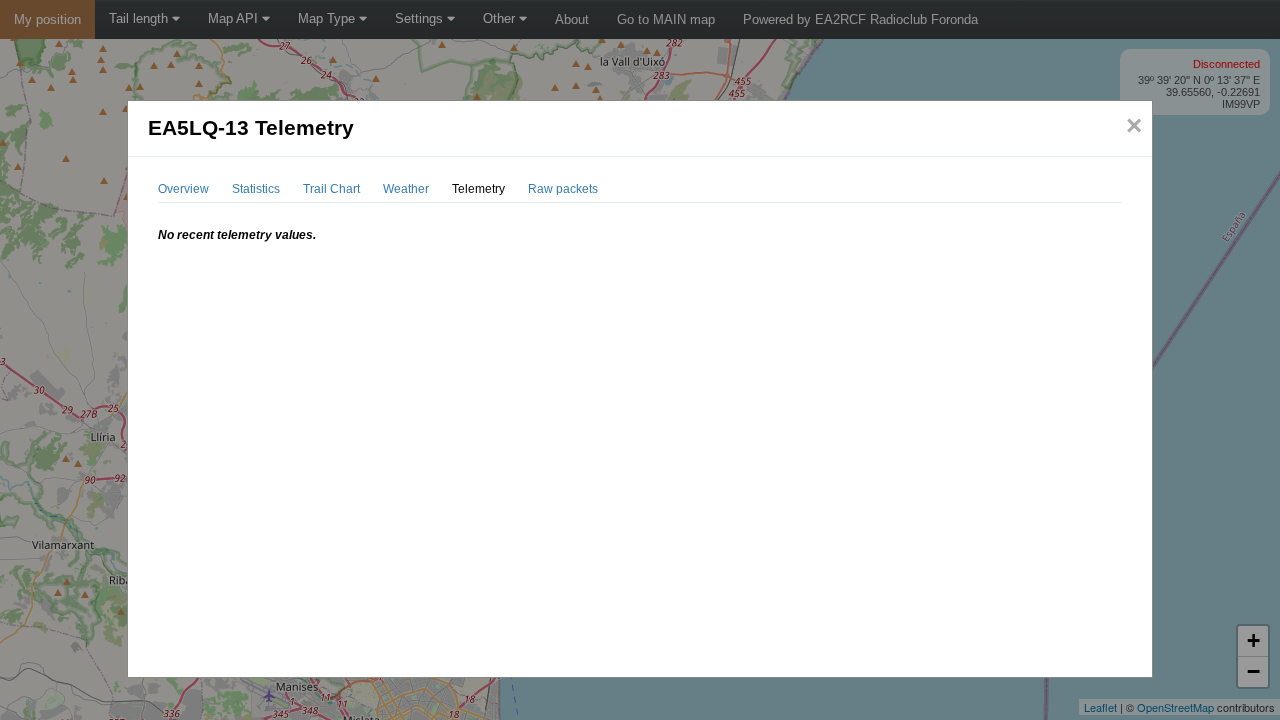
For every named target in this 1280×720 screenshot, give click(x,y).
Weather (406, 189)
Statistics (256, 189)
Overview (183, 189)
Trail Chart (331, 189)
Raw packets (563, 189)
